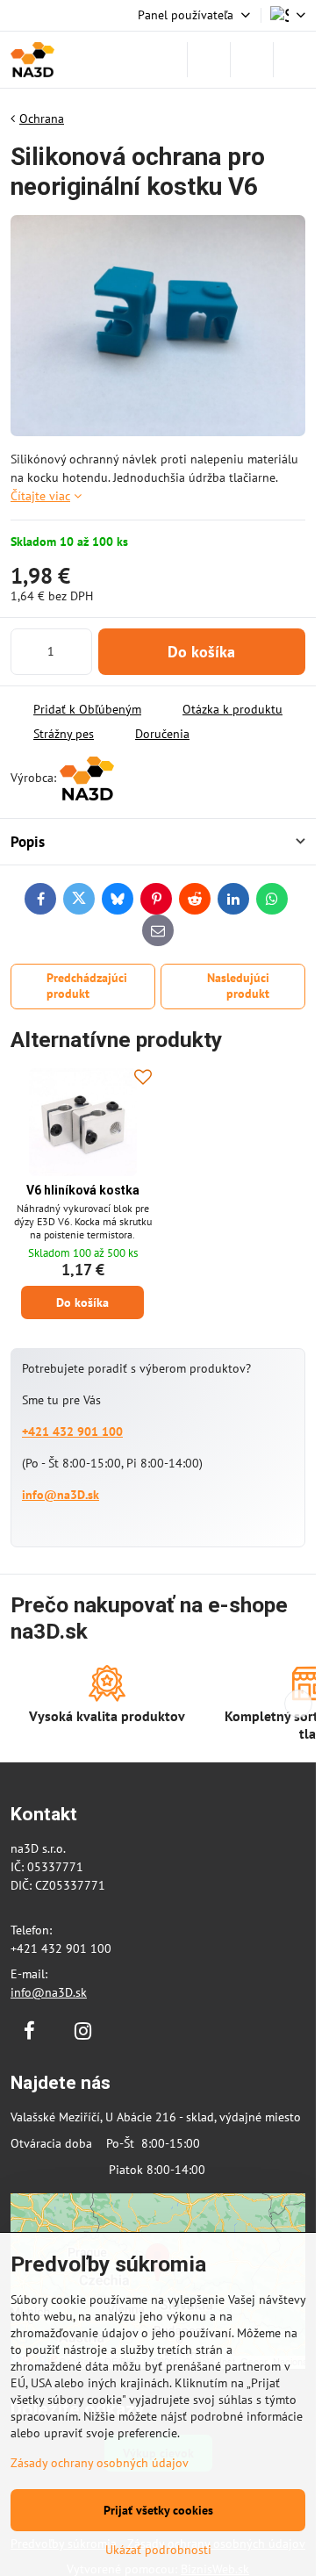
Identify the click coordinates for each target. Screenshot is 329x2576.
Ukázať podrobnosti (158, 2550)
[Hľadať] (209, 60)
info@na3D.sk (61, 1495)
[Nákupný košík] (252, 60)
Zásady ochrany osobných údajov (100, 2463)
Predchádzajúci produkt (87, 986)
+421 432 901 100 (72, 1432)
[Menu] (295, 60)
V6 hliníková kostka (83, 1190)
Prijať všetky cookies (158, 2510)
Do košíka (201, 652)
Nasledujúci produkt (238, 986)
